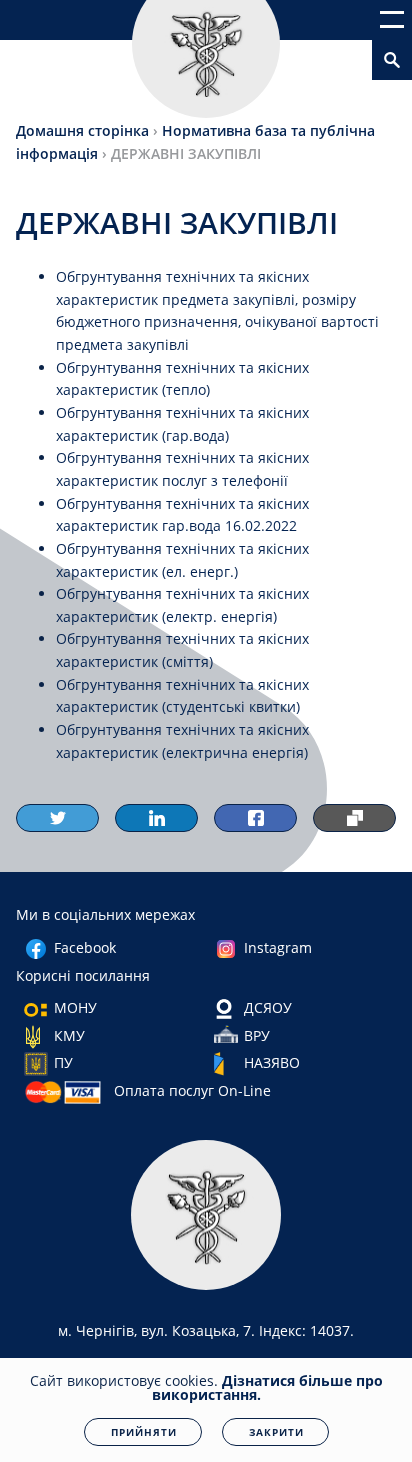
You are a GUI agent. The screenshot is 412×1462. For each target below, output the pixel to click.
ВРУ (257, 1035)
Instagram (278, 947)
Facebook (85, 947)
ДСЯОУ (268, 1007)
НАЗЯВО (272, 1062)
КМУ (69, 1035)
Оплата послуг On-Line (192, 1090)
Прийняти (144, 1432)
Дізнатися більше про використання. (267, 1387)
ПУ (63, 1062)
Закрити (276, 1432)
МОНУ (75, 1007)
